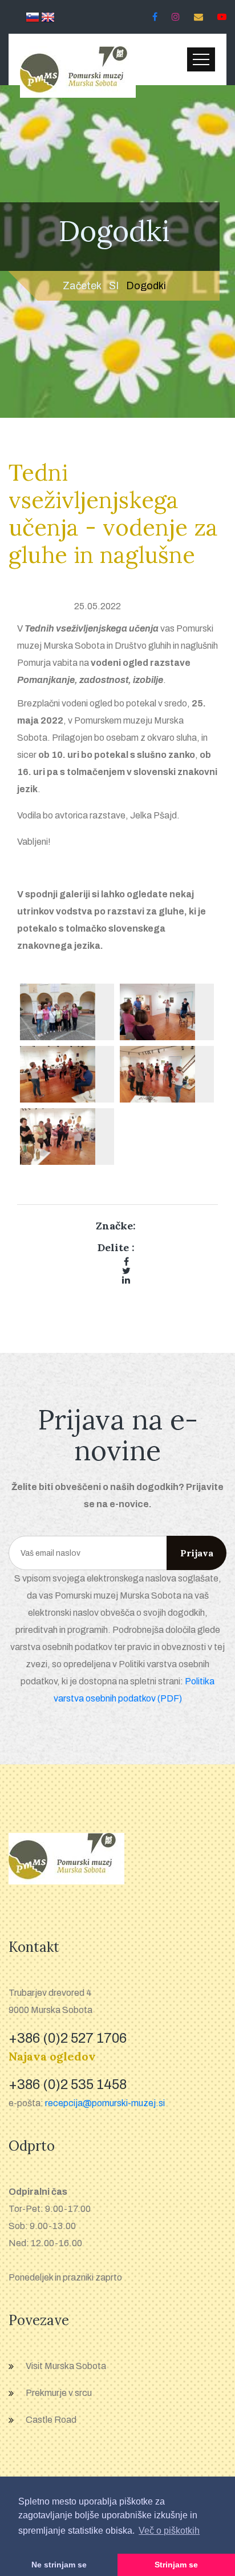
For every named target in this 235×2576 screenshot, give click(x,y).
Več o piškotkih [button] (169, 2531)
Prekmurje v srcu (59, 2393)
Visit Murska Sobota (66, 2366)
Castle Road (51, 2420)
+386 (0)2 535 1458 (68, 2084)
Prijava (197, 1553)
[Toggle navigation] (201, 59)
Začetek (82, 286)
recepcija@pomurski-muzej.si (105, 2103)
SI (114, 286)
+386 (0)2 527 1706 (68, 2038)
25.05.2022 (98, 606)
